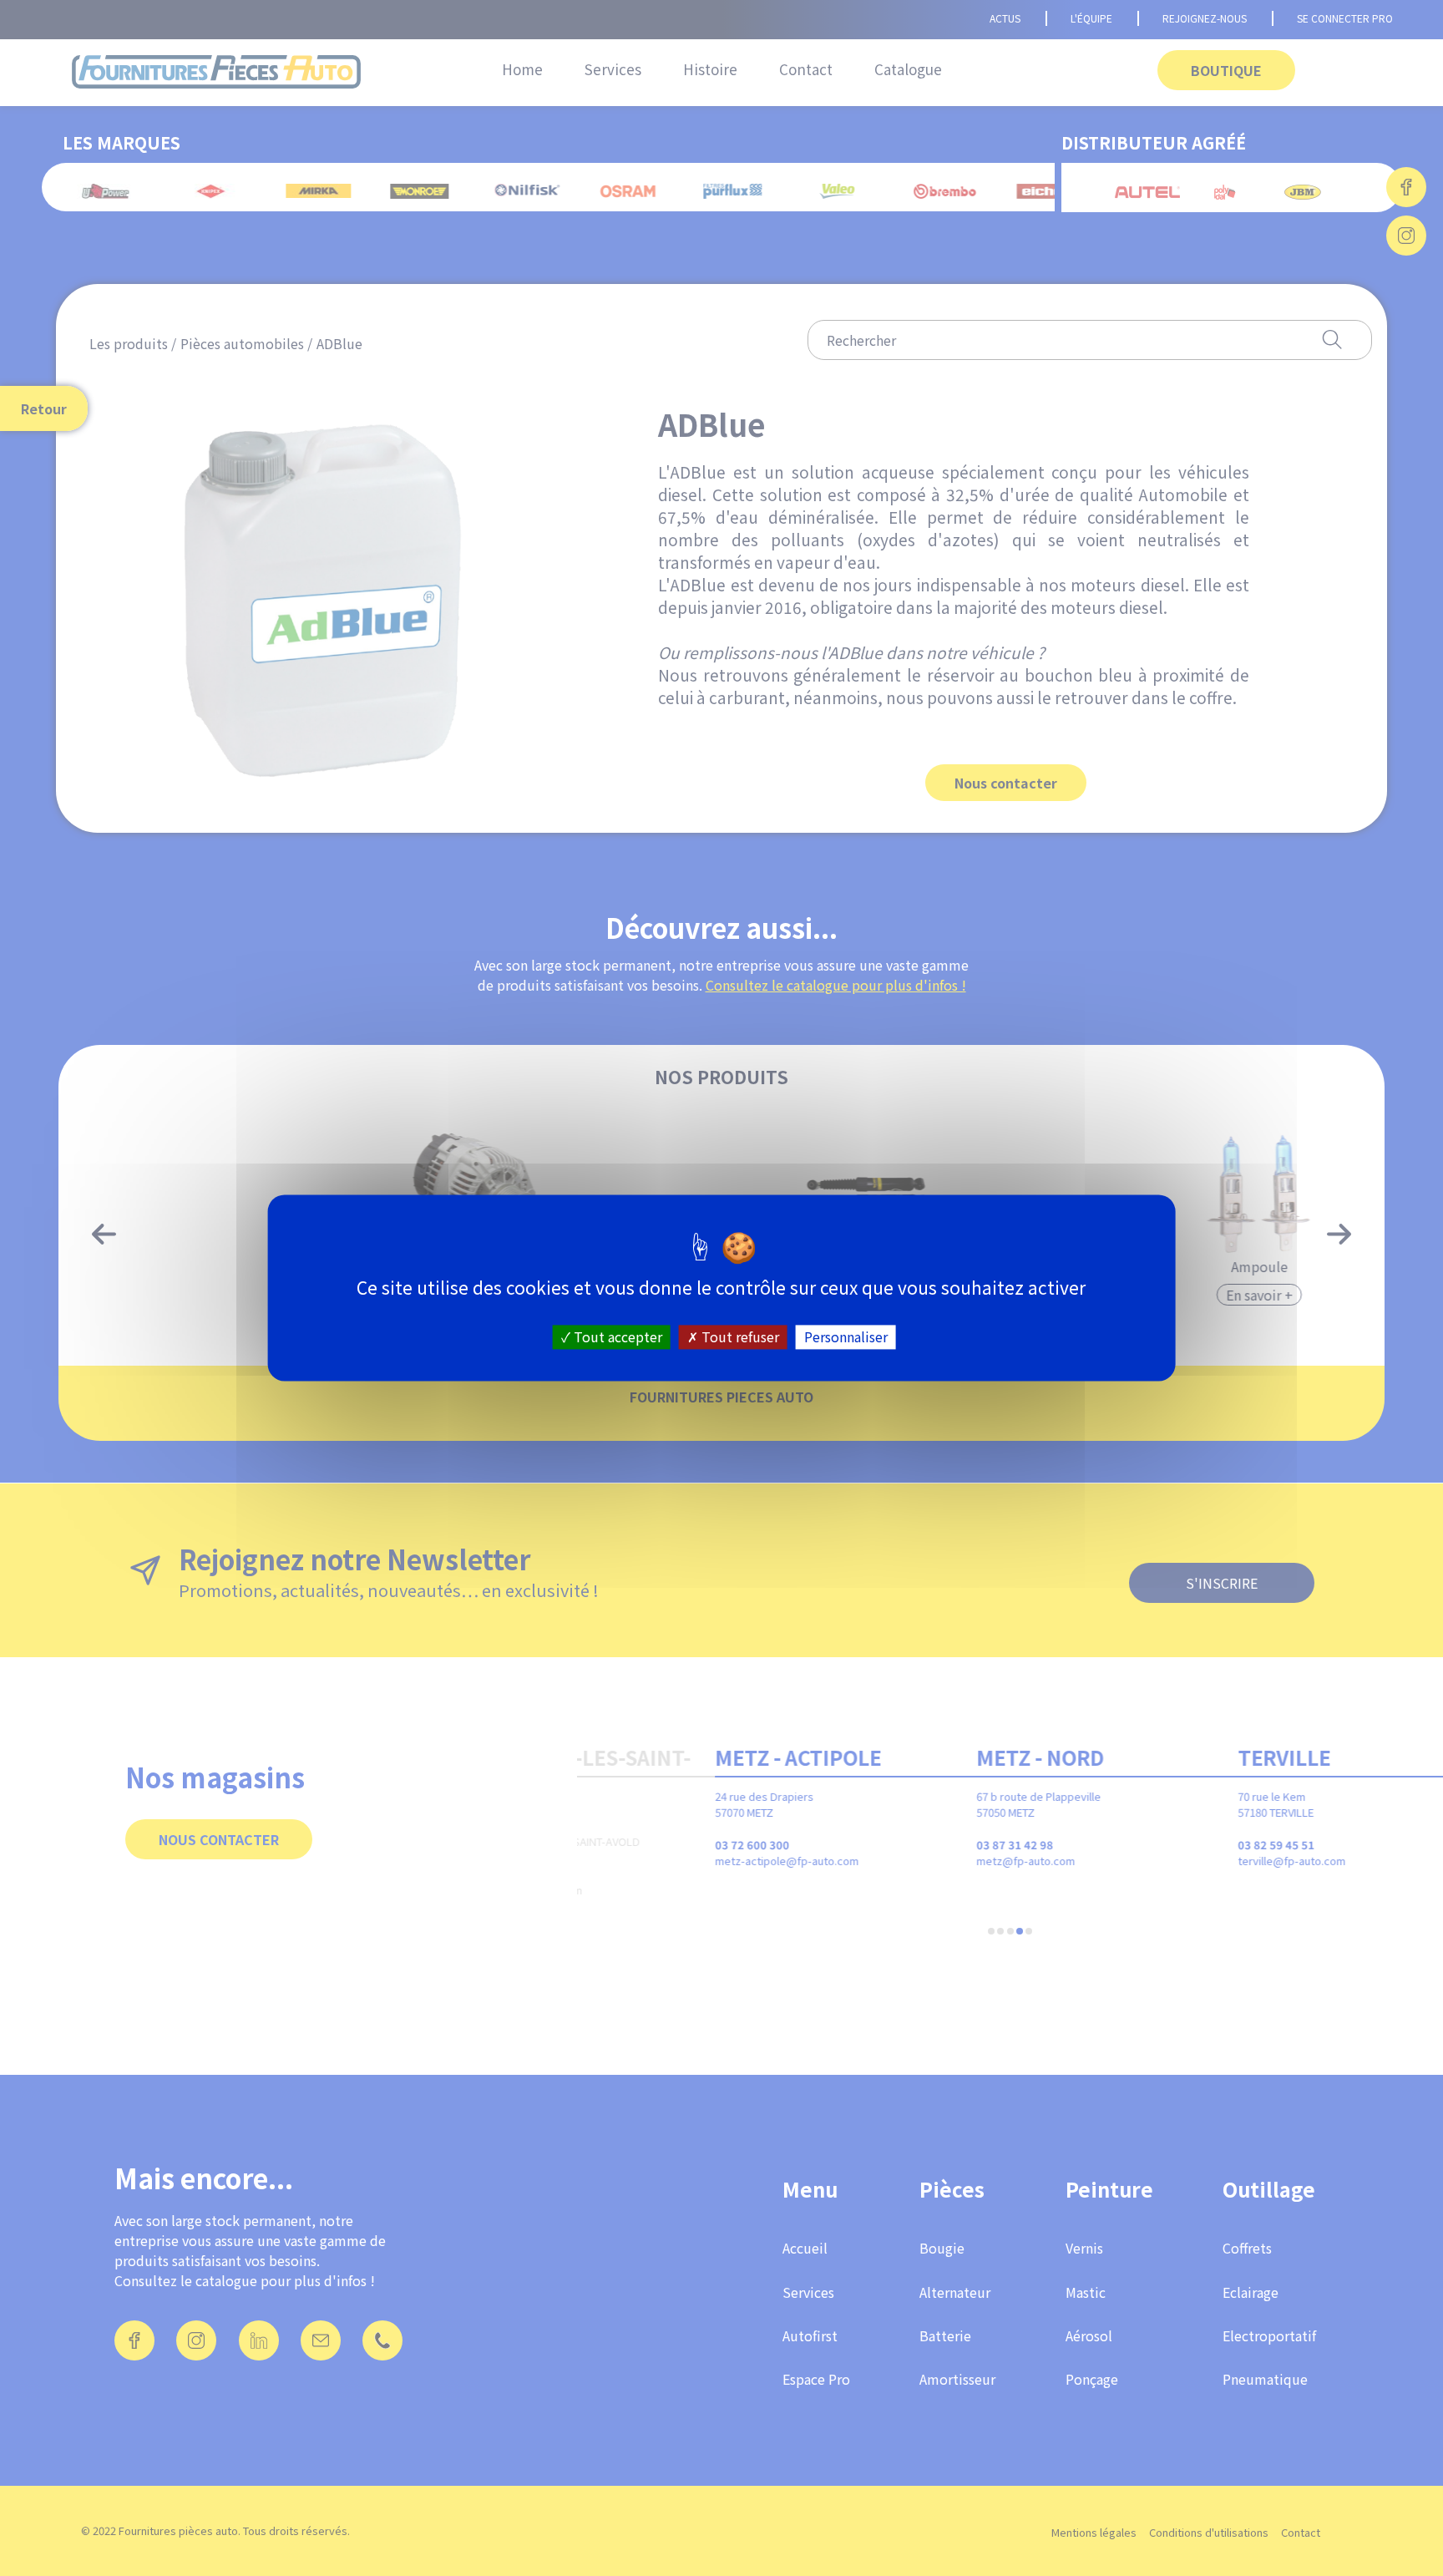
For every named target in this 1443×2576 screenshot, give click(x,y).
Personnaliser (846, 1336)
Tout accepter (616, 1336)
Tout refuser (739, 1336)
